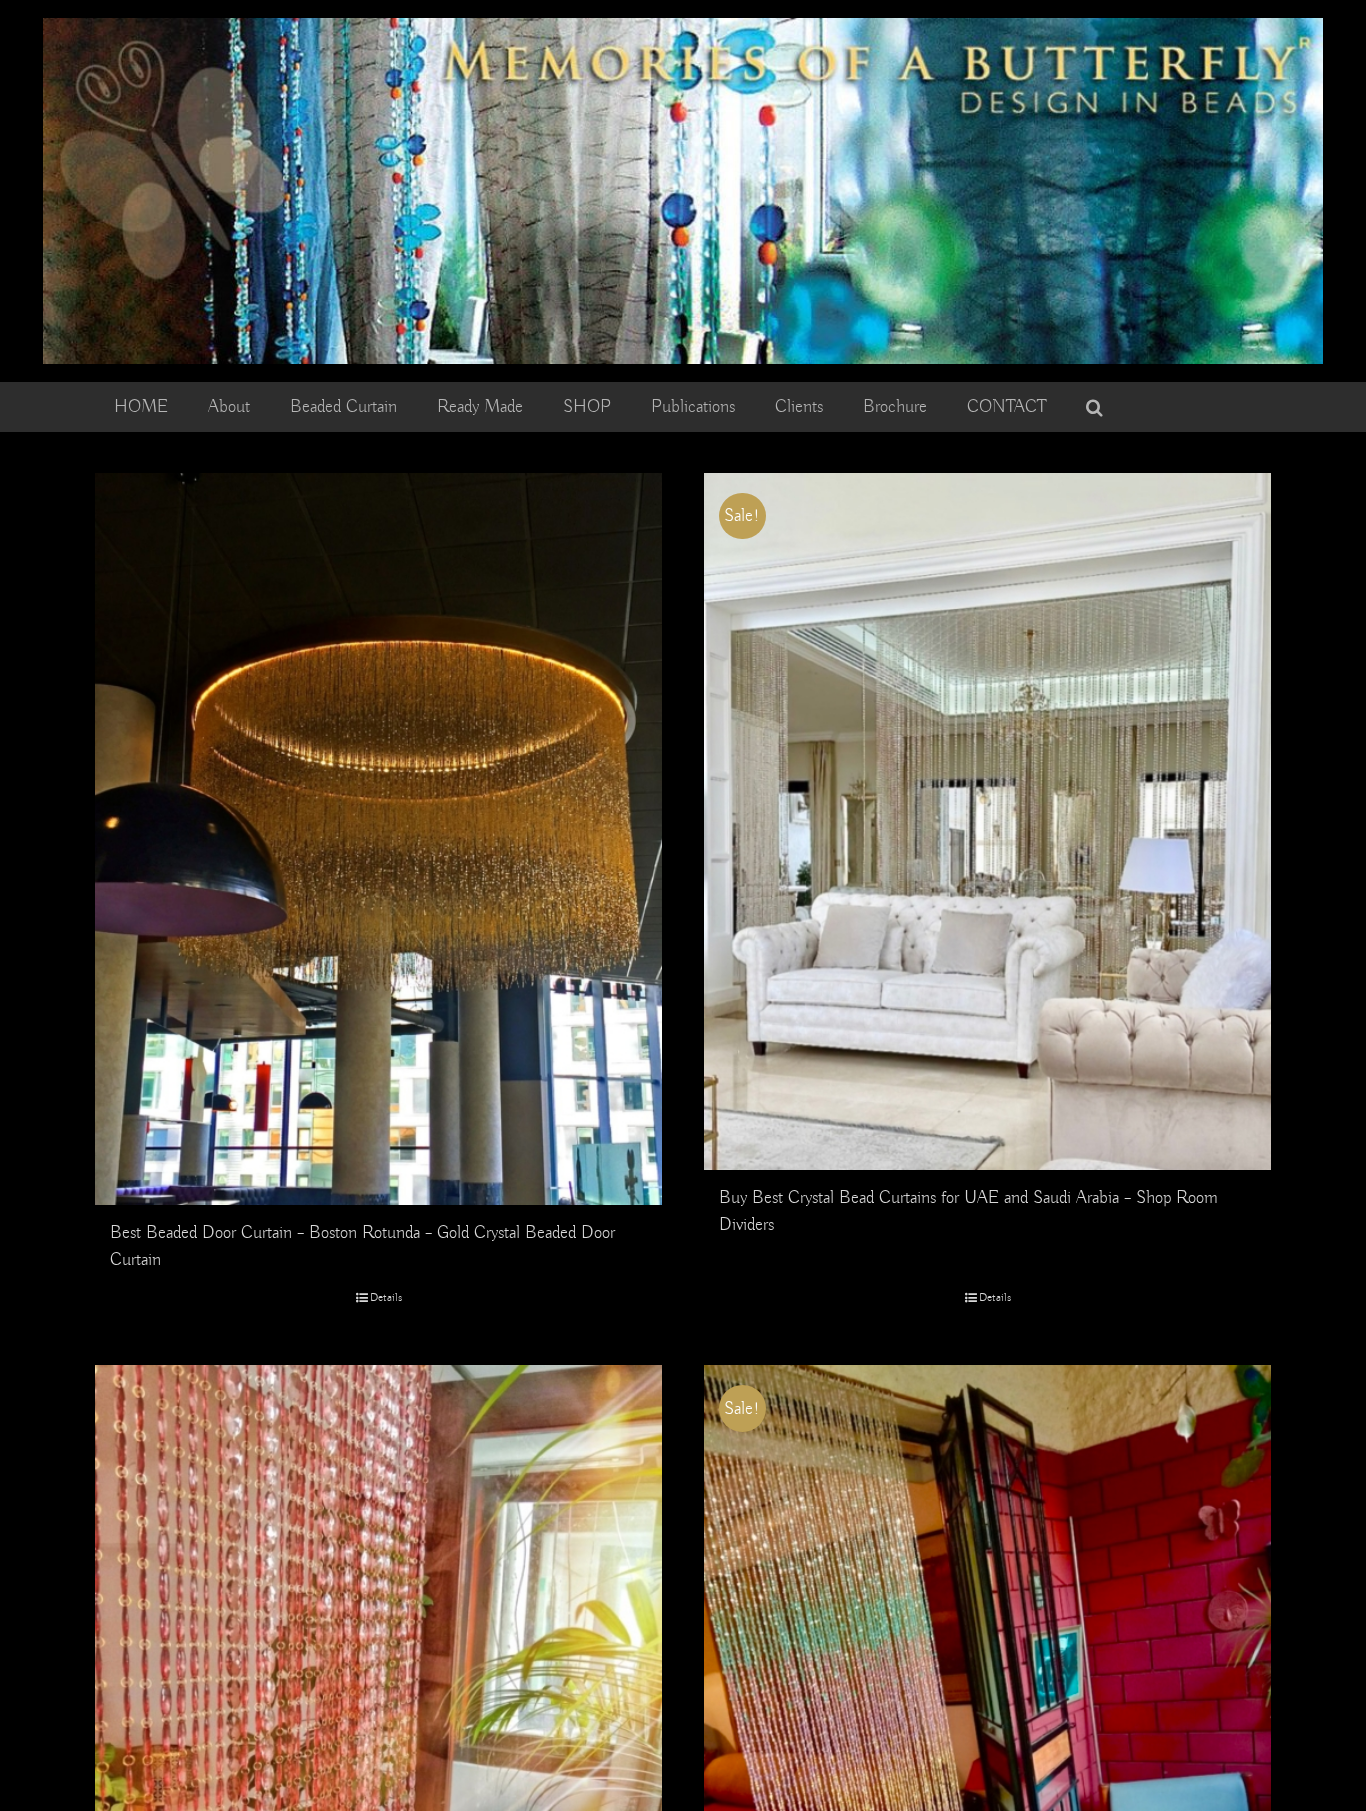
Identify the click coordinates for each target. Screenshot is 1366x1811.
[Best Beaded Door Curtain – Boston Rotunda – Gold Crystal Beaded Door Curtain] (378, 839)
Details (386, 1297)
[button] (1094, 407)
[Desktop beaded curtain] (683, 27)
